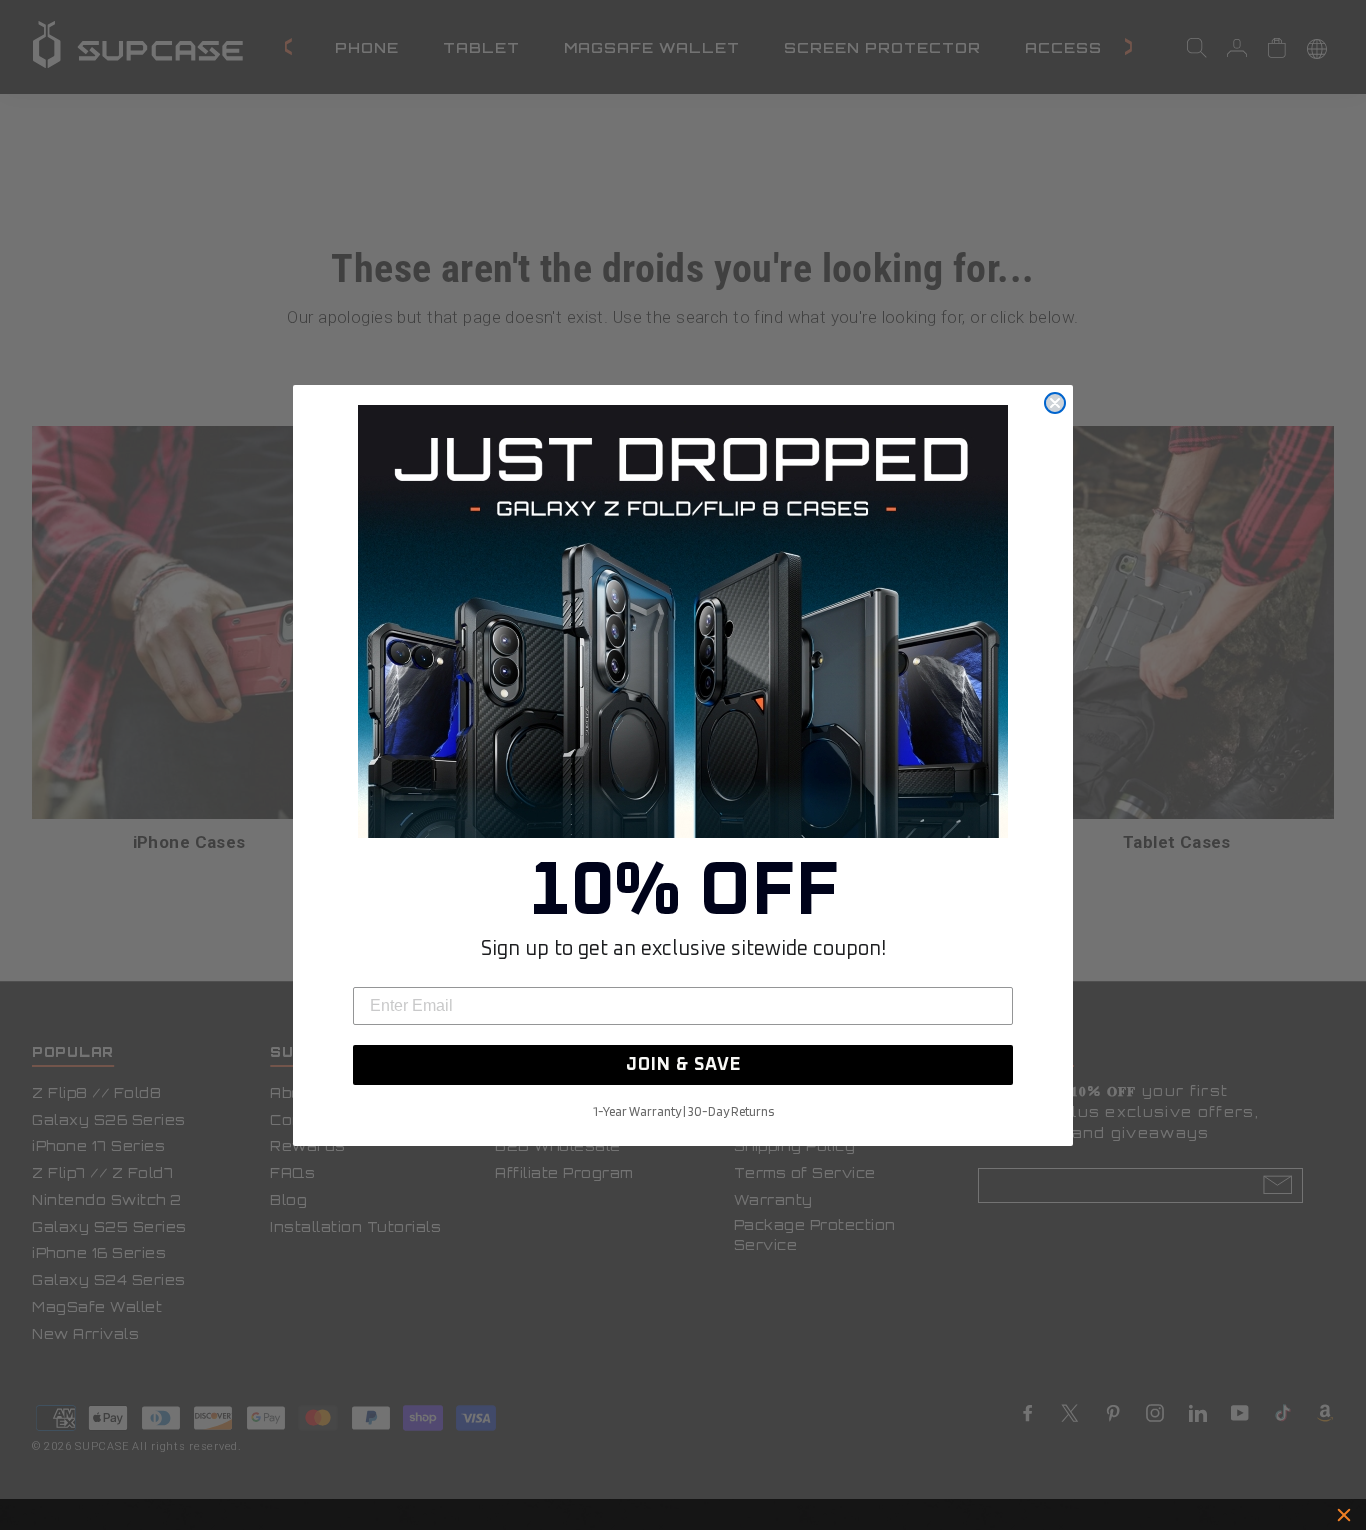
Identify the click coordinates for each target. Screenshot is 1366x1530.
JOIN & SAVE (683, 1065)
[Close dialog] (1055, 403)
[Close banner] (1344, 1515)
